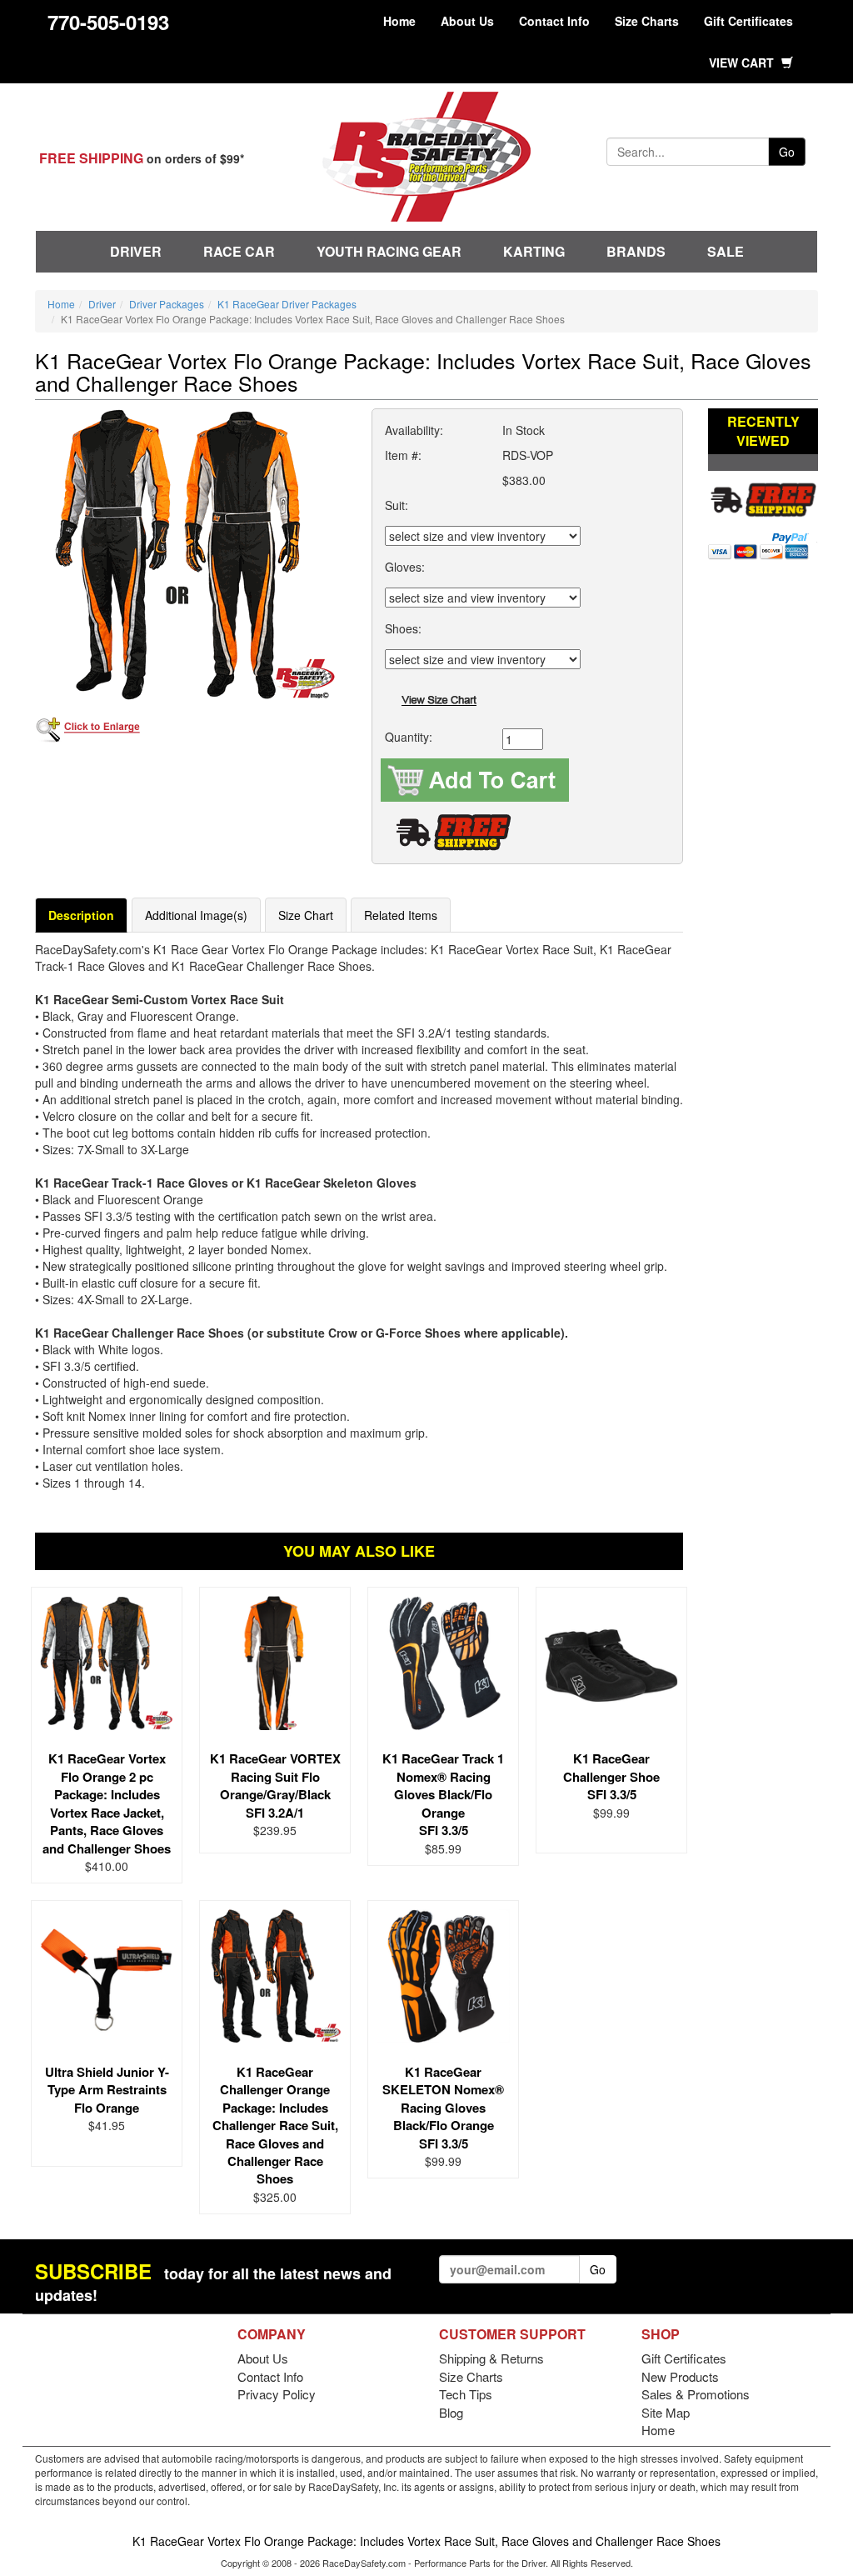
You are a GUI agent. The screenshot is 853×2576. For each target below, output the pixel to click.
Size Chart (306, 915)
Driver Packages (167, 304)
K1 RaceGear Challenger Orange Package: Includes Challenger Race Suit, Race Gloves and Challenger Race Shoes (275, 2126)
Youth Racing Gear (389, 251)
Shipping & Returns (491, 2358)
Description (81, 915)
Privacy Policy (277, 2394)
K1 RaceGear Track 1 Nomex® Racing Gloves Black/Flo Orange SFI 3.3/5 (443, 1794)
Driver (136, 251)
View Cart (743, 63)
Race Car (239, 251)
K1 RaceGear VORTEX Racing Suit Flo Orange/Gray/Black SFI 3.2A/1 (275, 1785)
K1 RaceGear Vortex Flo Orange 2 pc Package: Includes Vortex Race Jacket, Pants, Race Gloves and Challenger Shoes (107, 1803)
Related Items (401, 915)
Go (787, 152)
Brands (636, 251)
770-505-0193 (108, 22)
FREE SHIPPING (91, 158)
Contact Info (554, 21)
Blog (451, 2412)
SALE (726, 251)
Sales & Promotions (696, 2394)
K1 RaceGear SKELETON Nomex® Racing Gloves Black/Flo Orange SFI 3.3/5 (443, 2108)
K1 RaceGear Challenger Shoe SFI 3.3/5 (611, 1776)
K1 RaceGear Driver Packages (287, 304)
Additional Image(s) (196, 915)
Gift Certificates (748, 21)
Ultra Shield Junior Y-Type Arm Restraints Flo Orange (107, 2090)
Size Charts (647, 21)
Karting (534, 251)
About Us (467, 21)
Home (399, 21)
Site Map (666, 2412)
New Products (680, 2376)
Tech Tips (466, 2394)
